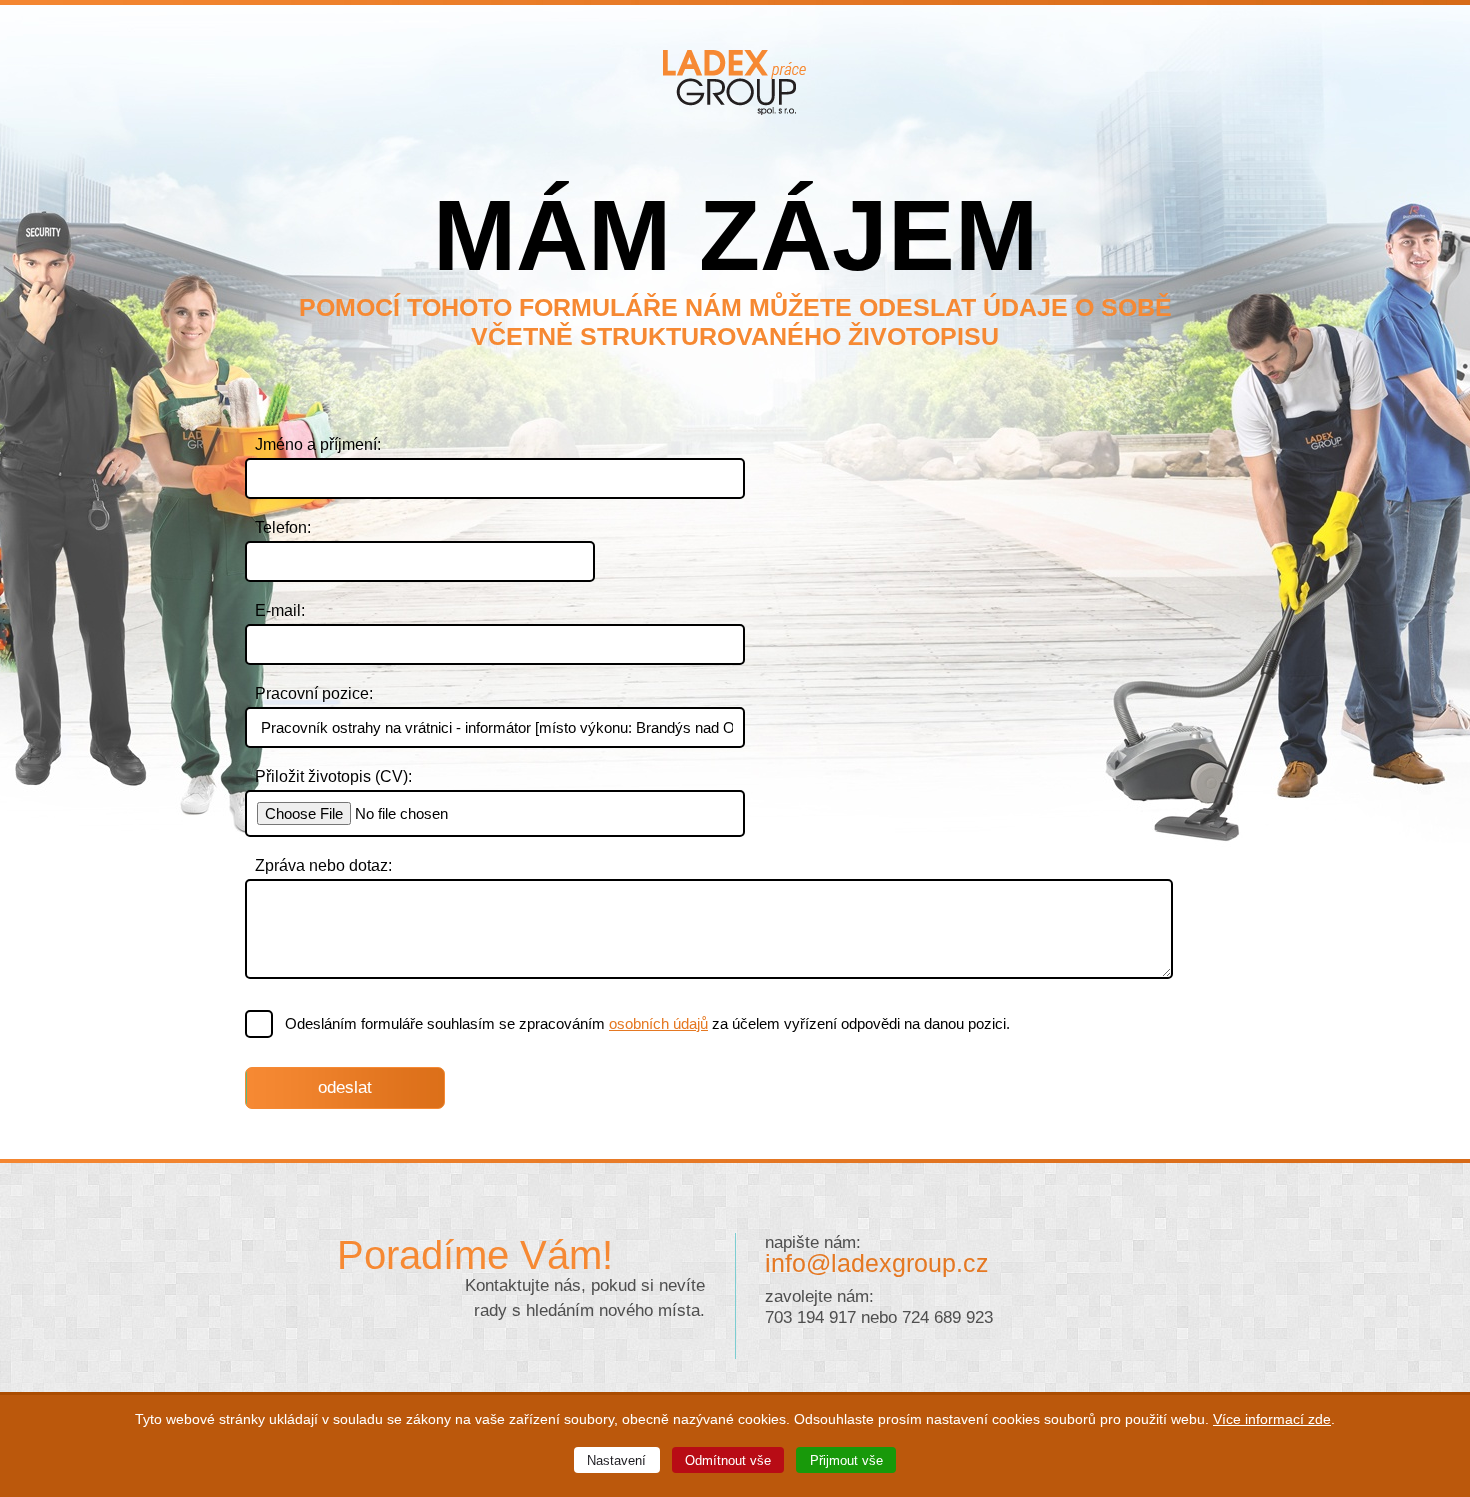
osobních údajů (658, 1023)
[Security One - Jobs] (735, 109)
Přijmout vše (846, 1460)
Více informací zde (1272, 1419)
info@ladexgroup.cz (877, 1263)
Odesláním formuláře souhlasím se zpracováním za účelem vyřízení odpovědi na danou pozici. (647, 1023)
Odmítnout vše (728, 1460)
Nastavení (616, 1460)
